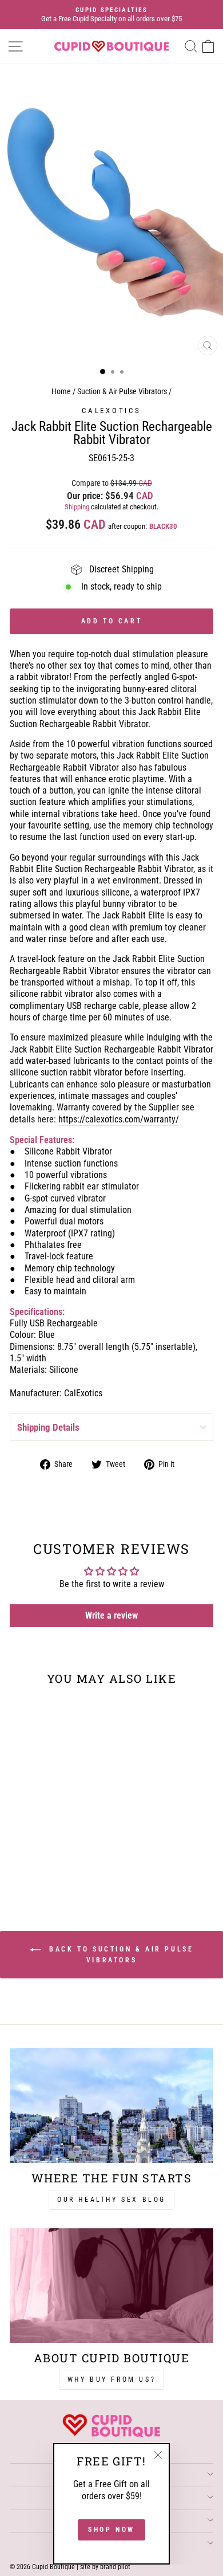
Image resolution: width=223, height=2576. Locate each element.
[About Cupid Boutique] (111, 2286)
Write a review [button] (111, 1615)
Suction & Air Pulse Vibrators (122, 392)
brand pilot (115, 2567)
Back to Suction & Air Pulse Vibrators (120, 1955)
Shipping (77, 507)
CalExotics (111, 411)
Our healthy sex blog (111, 2200)
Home (61, 392)
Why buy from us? (112, 2379)
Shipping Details (48, 1427)
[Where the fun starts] (111, 2105)
